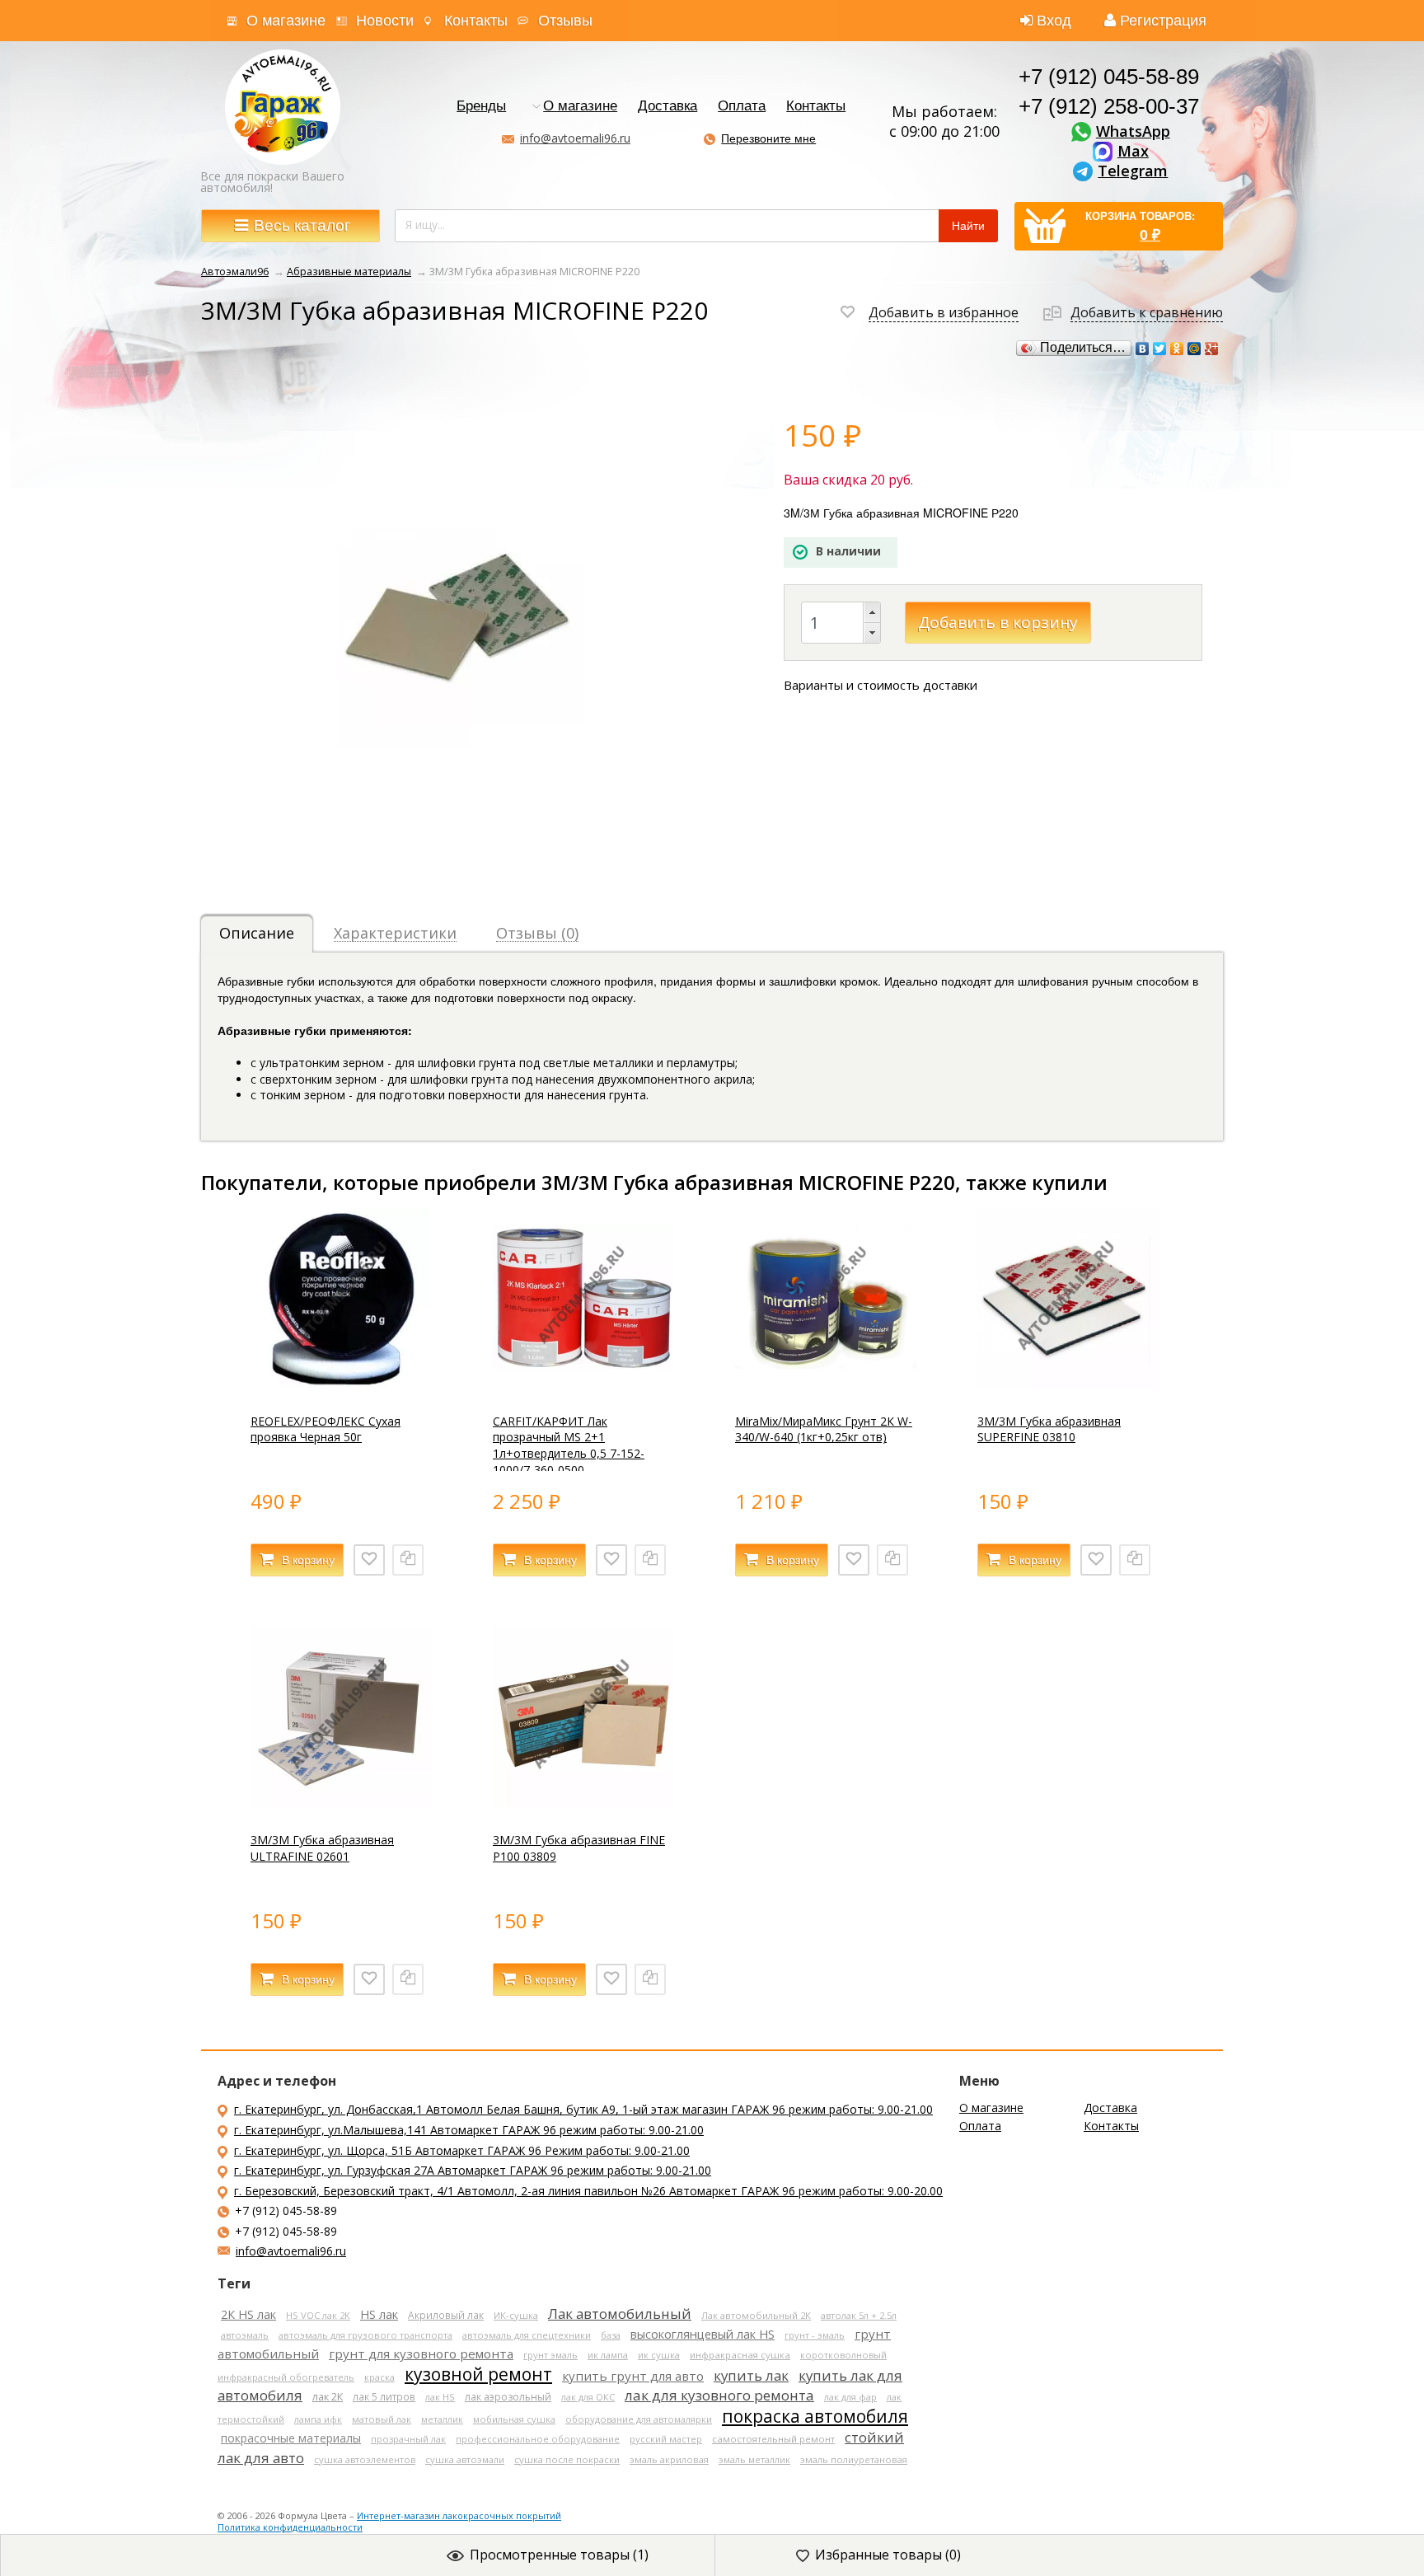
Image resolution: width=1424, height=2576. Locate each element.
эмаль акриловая (669, 2459)
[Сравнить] (408, 1560)
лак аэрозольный (508, 2397)
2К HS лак (248, 2314)
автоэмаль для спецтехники (527, 2335)
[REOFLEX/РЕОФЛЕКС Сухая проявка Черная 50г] (341, 1384)
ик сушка (659, 2355)
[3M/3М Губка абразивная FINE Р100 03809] (583, 1803)
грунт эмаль (550, 2355)
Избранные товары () (888, 2555)
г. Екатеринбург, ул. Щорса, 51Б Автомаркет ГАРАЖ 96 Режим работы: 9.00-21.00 (462, 2150)
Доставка (667, 107)
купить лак (751, 2375)
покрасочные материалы (291, 2438)
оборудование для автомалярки (639, 2419)
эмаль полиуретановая (854, 2459)
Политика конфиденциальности (290, 2527)
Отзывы (565, 21)
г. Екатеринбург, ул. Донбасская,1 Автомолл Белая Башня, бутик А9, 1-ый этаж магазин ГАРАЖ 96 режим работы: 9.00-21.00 (583, 2109)
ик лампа (608, 2355)
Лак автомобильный (620, 2314)
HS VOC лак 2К (318, 2315)
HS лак (379, 2314)
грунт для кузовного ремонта (421, 2354)
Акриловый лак (446, 2315)
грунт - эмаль (815, 2335)
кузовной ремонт (478, 2374)
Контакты (476, 21)
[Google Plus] (1212, 349)
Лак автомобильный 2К (756, 2315)
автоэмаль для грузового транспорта (365, 2335)
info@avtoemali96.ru (575, 138)
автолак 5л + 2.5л (859, 2315)
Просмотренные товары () (559, 2555)
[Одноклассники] (1177, 349)
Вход (1054, 21)
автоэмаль (245, 2335)
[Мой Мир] (1194, 349)
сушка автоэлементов (365, 2459)
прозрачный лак (408, 2439)
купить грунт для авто (633, 2376)
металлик (442, 2419)
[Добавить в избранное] (369, 1560)
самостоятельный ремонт (773, 2439)
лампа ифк (318, 2419)
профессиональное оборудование (538, 2439)
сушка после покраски (567, 2459)
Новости (385, 21)
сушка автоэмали (465, 2459)
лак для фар (850, 2397)
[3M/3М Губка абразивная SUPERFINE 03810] (1068, 1384)
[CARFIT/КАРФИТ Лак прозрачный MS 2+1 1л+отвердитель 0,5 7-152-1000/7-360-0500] (583, 1384)
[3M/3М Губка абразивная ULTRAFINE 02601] (341, 1803)
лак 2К (328, 2397)
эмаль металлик (754, 2459)
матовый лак (382, 2419)
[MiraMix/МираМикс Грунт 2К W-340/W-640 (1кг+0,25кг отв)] (826, 1384)
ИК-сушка (516, 2315)
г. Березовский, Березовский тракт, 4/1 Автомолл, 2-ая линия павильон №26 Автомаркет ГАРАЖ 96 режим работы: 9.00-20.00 (588, 2191)
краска (379, 2377)
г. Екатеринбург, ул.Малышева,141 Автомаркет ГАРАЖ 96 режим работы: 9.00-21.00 (469, 2130)
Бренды (481, 107)
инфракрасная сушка (740, 2355)
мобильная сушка (514, 2419)
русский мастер (666, 2439)
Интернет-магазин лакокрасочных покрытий (459, 2515)
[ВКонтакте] (1143, 349)
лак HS (440, 2397)
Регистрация (1163, 21)
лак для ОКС (588, 2397)
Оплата (742, 107)
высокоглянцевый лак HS (703, 2334)
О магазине (286, 21)
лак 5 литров (384, 2396)
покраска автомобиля (815, 2416)
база (611, 2335)
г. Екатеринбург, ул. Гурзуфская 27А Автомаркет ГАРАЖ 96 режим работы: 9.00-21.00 (473, 2170)
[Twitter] (1160, 349)
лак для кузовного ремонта (719, 2395)
